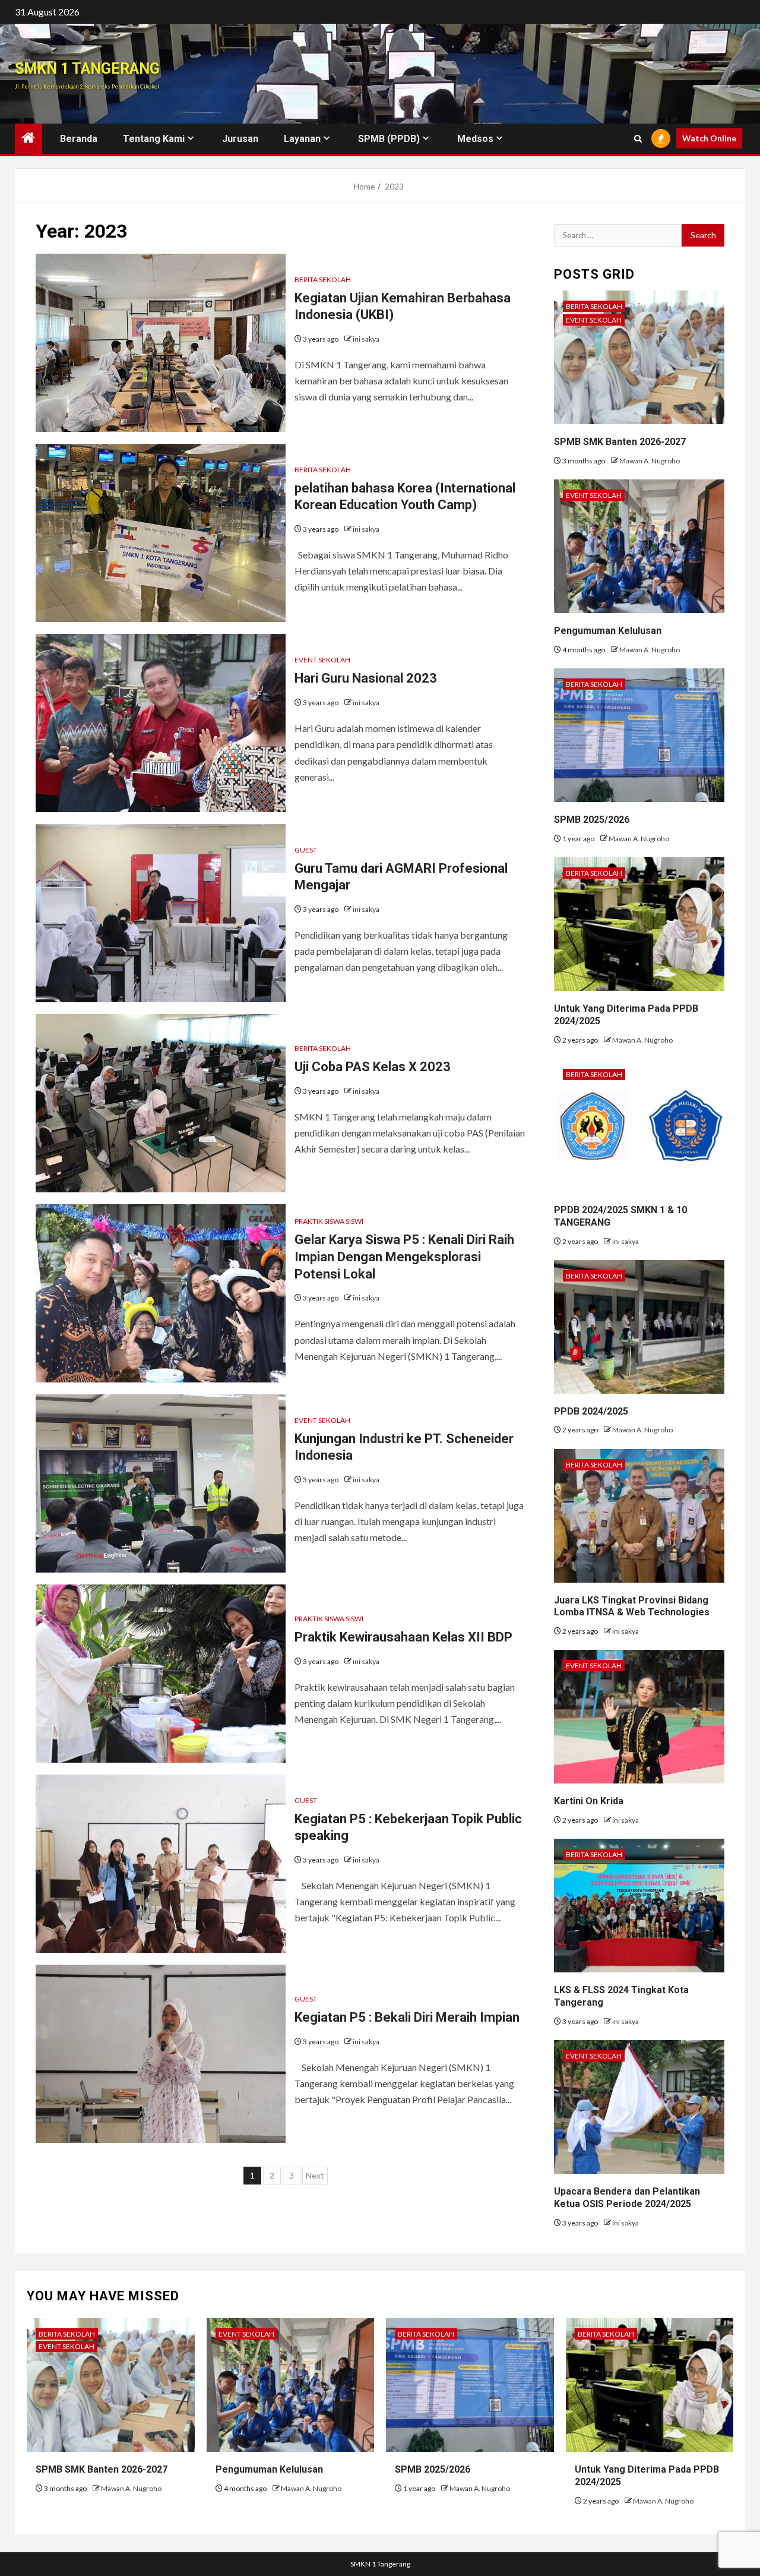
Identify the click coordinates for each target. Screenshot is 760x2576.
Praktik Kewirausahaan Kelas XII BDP (403, 1637)
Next (315, 2175)
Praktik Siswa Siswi (329, 1221)
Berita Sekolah (323, 280)
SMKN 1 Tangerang (87, 69)
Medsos (475, 139)
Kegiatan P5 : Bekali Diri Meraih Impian (407, 2017)
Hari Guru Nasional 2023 (366, 678)
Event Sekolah (322, 660)
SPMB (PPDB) (389, 139)
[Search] (638, 139)
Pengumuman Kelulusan (608, 631)
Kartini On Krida (589, 1801)
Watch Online (709, 138)
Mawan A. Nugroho (650, 461)
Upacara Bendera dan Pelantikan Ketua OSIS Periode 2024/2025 (627, 2198)
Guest (306, 850)
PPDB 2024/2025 (591, 1411)
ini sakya (366, 339)
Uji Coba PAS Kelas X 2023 (373, 1067)
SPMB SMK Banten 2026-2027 (620, 442)
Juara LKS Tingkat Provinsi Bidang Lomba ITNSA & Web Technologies (632, 1606)
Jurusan (240, 139)
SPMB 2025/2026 (592, 820)
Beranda (79, 139)
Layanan (302, 139)
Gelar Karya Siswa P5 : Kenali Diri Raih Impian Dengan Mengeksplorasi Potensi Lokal (404, 1257)
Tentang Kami (154, 139)
